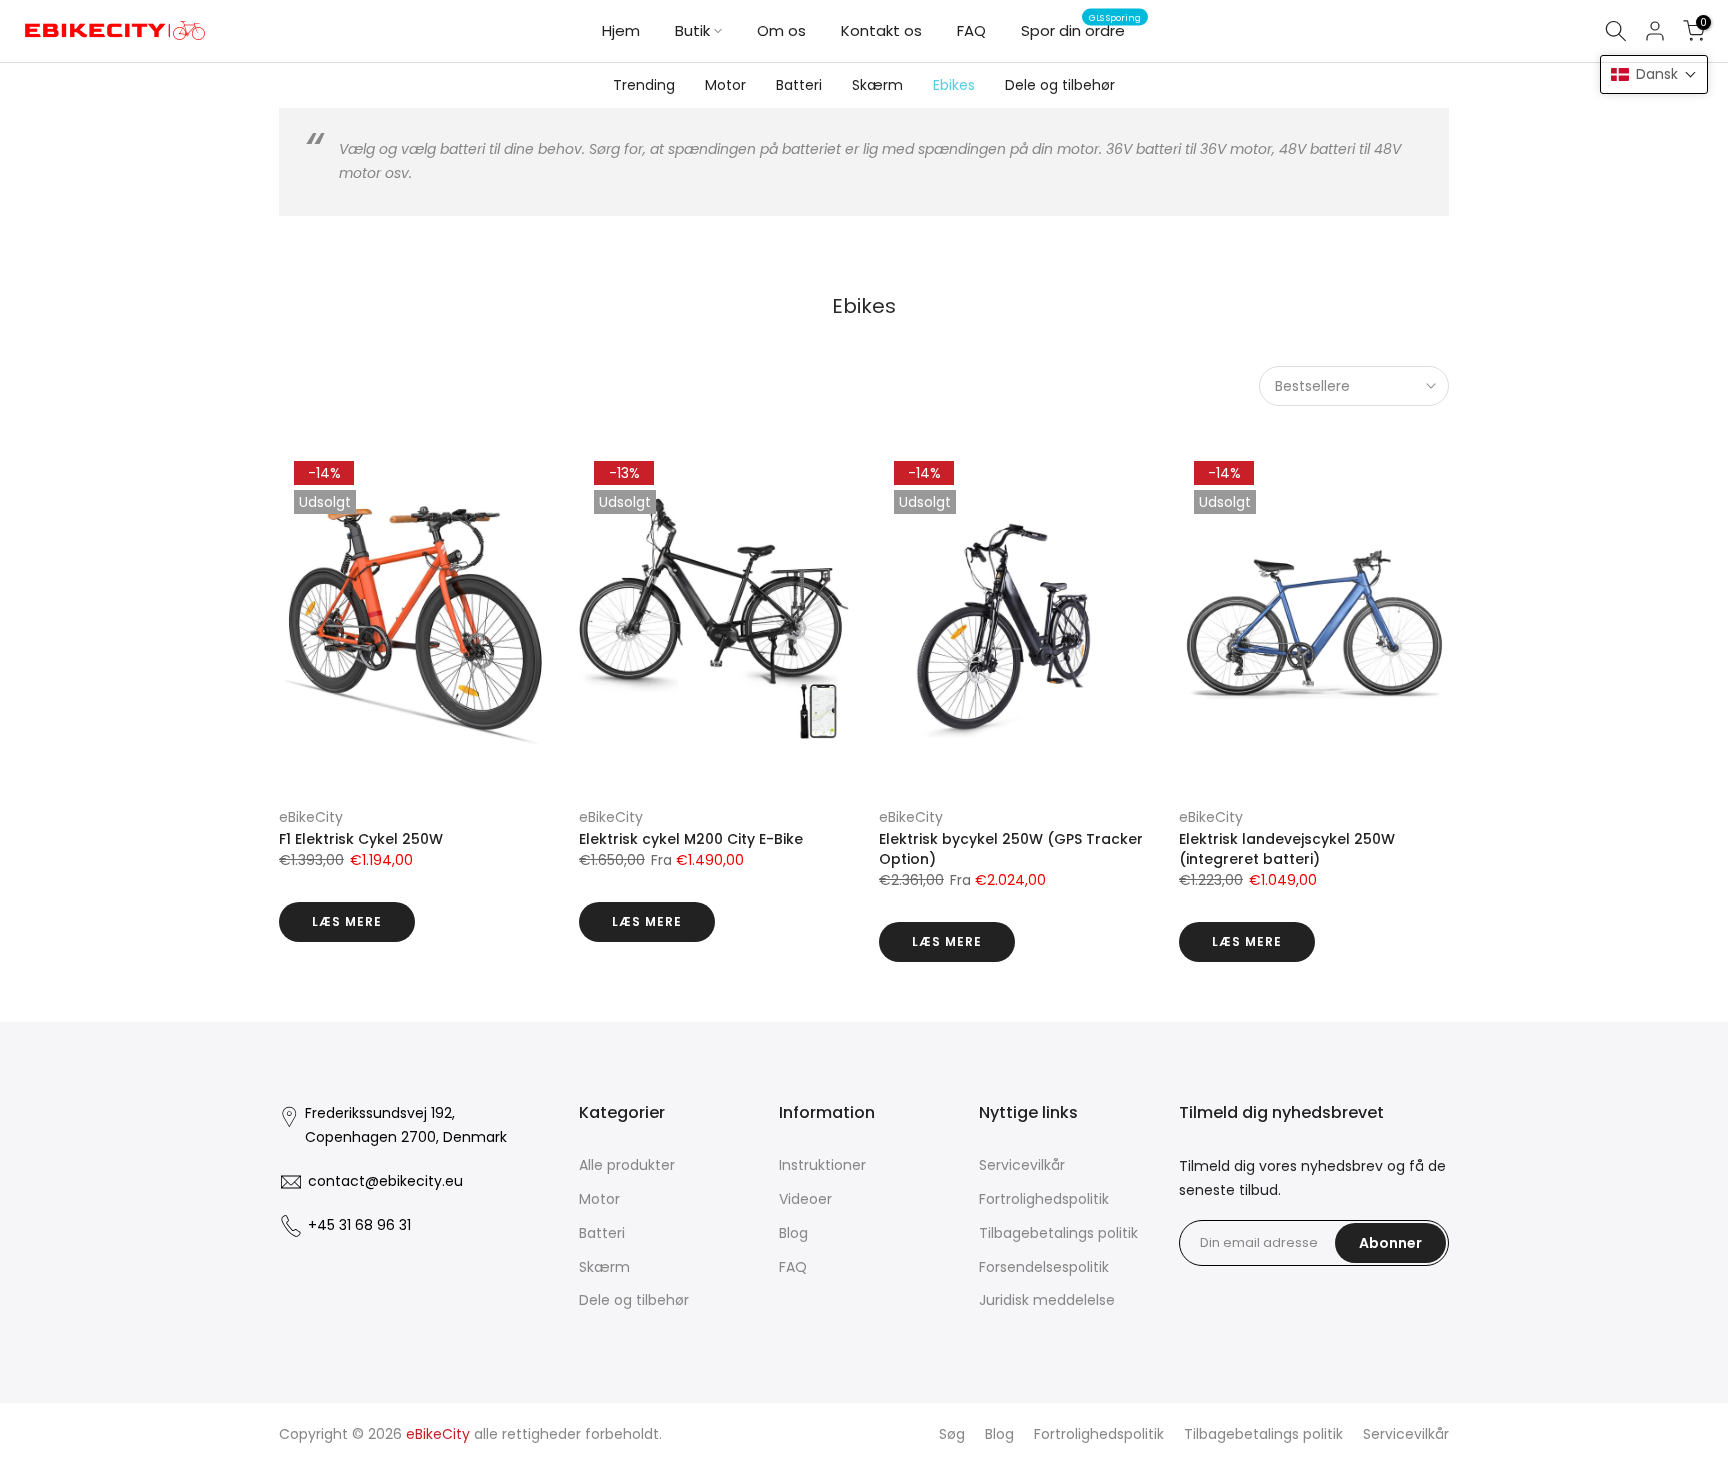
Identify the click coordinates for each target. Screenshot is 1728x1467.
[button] (1654, 74)
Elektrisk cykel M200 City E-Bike (691, 839)
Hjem (621, 30)
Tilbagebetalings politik (1058, 1233)
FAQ (971, 30)
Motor (725, 85)
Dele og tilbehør (1060, 85)
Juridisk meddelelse (1047, 1300)
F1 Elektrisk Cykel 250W (361, 839)
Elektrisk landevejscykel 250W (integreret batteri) (1287, 849)
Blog (793, 1233)
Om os (781, 30)
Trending (644, 85)
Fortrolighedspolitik (1044, 1199)
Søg (952, 1434)
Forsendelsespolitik (1044, 1267)
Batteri (799, 85)
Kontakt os (881, 30)
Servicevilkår (1022, 1165)
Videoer (805, 1199)
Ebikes (954, 85)
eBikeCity (311, 817)
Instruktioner (822, 1165)
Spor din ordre (1081, 29)
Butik (692, 30)
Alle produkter (627, 1165)
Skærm (877, 85)
